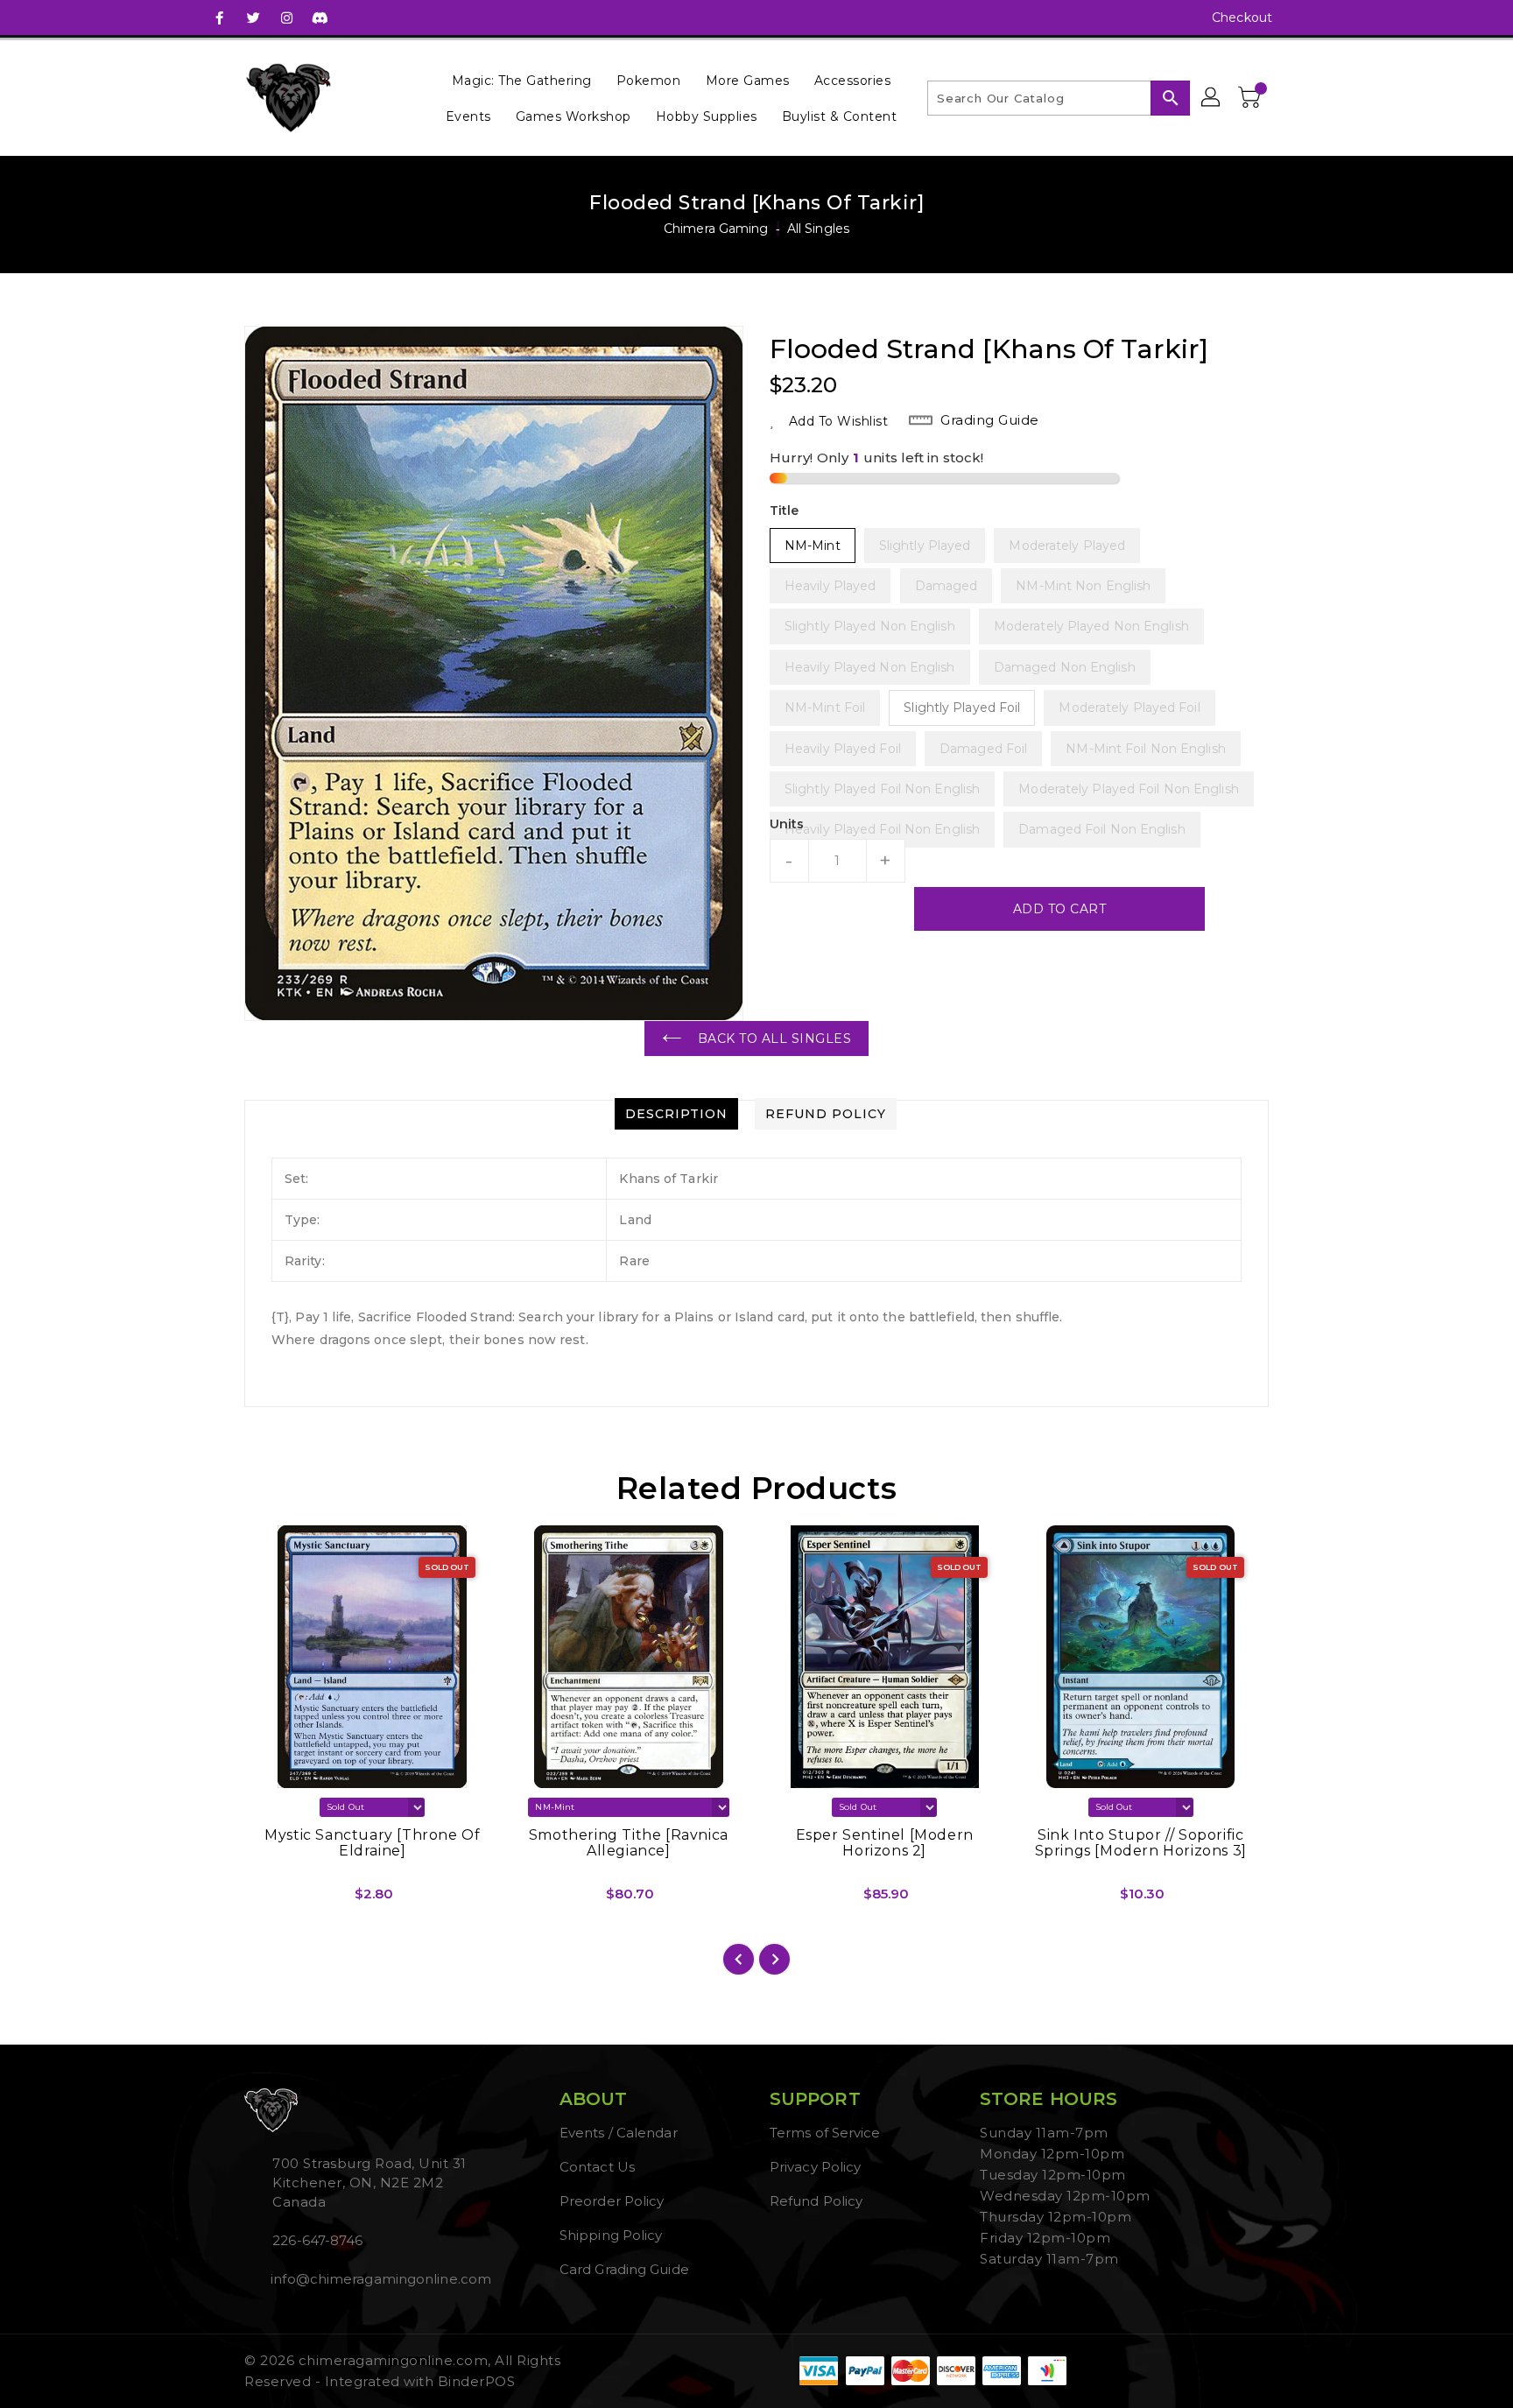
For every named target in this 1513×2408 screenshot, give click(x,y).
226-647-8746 (317, 2240)
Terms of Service (825, 2133)
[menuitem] (522, 80)
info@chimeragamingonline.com (379, 2279)
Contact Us (597, 2167)
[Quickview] (272, 1900)
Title (785, 510)
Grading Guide (990, 420)
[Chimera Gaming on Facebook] (220, 18)
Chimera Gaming (716, 229)
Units (787, 824)
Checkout (1242, 18)
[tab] (676, 1114)
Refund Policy (816, 2201)
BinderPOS (477, 2381)
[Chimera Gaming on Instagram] (286, 18)
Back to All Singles (775, 1039)
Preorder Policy (612, 2201)
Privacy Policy (815, 2167)
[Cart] (1251, 98)
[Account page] (1212, 98)
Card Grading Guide (624, 2269)
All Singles (818, 229)
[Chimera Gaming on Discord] (320, 18)
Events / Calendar (619, 2133)
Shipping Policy (611, 2235)
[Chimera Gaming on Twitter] (253, 18)
